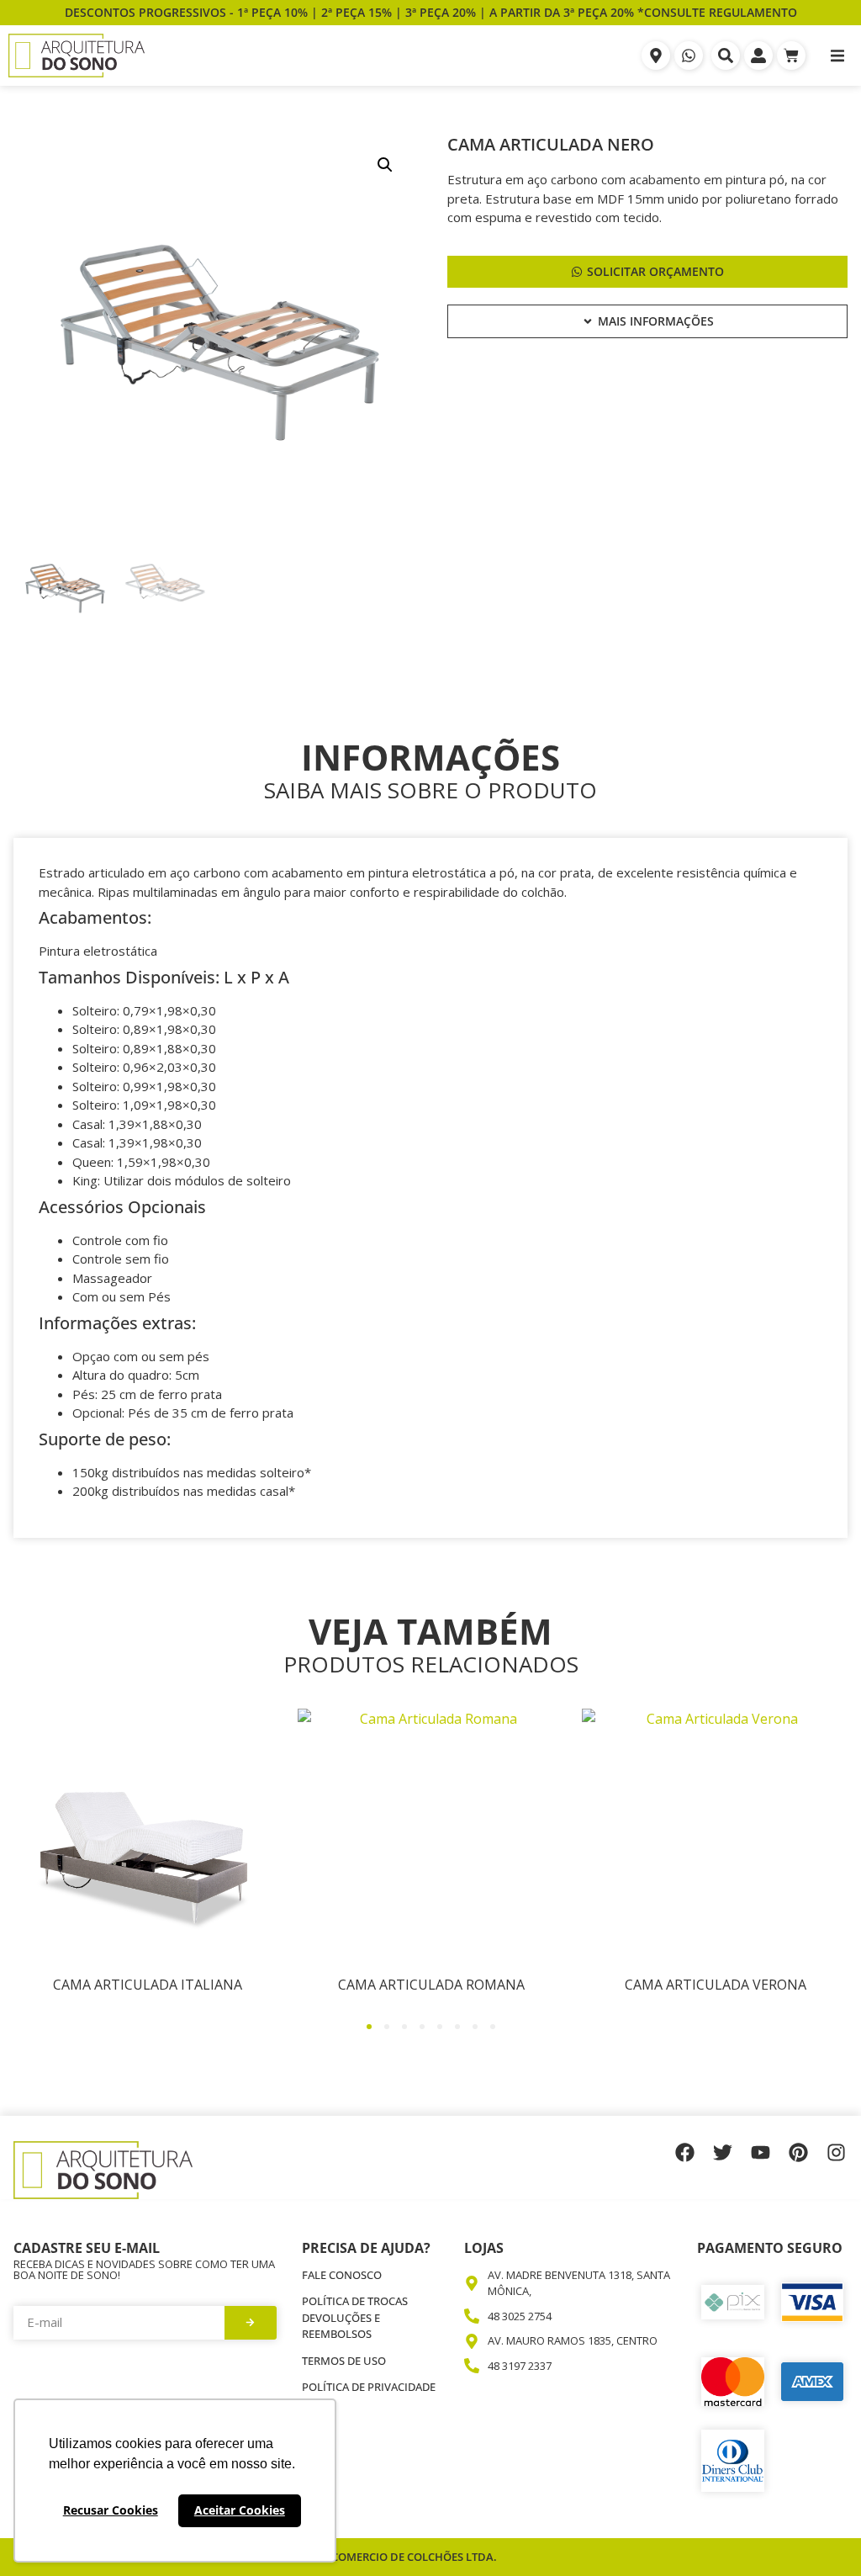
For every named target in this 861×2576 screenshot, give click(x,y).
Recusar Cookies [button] (111, 2510)
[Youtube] (761, 2152)
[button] (837, 56)
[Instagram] (836, 2152)
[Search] (726, 56)
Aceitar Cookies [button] (240, 2510)
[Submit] (251, 2323)
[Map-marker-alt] (656, 56)
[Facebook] (685, 2152)
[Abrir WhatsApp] (819, 2534)
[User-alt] (758, 56)
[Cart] (791, 56)
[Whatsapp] (689, 56)
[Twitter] (723, 2152)
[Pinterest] (798, 2152)
